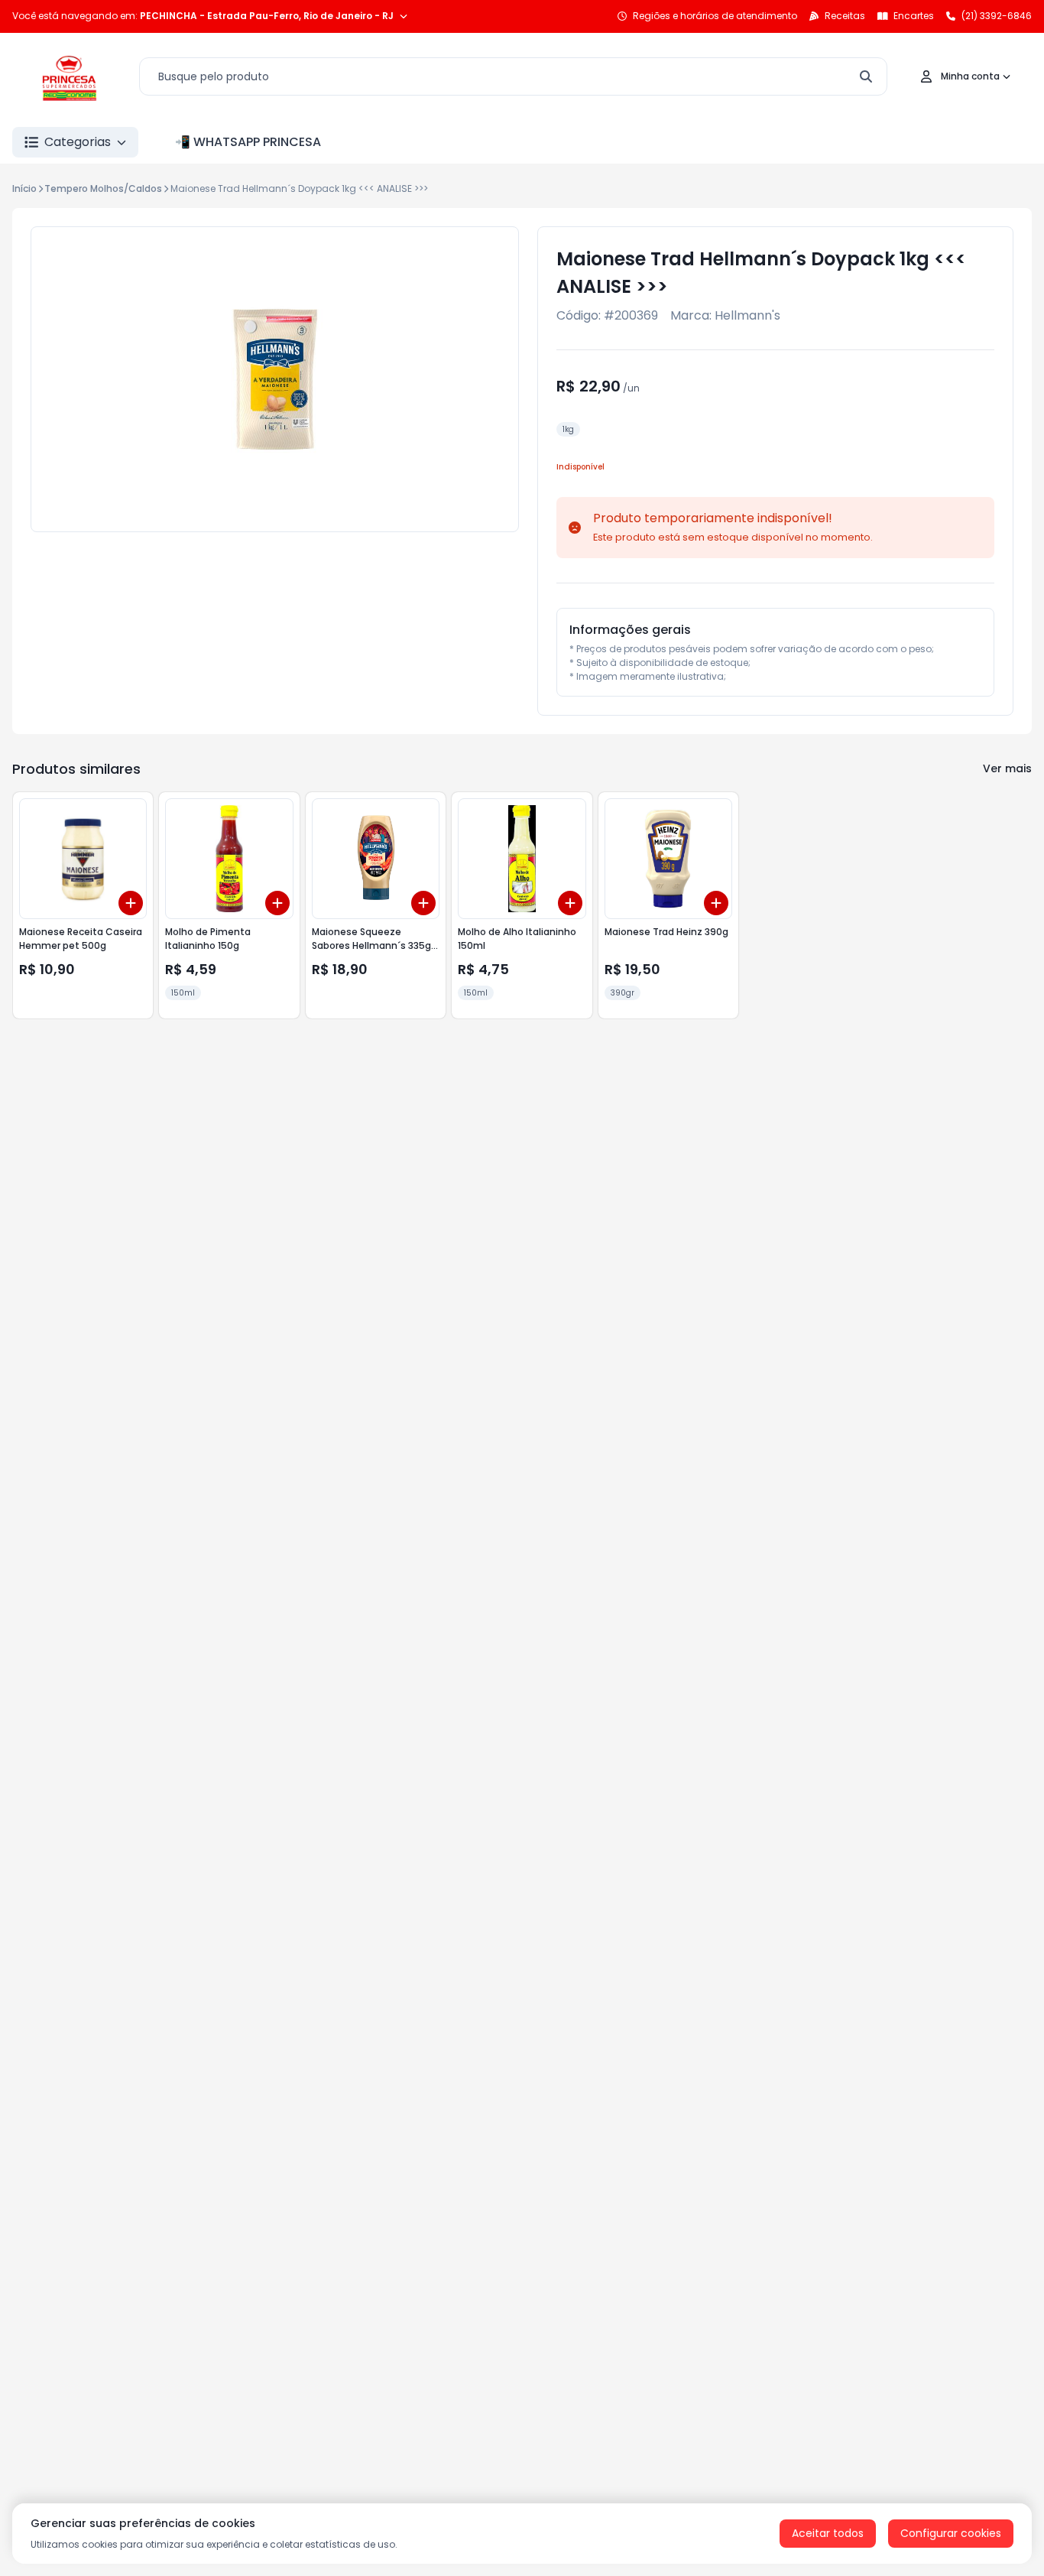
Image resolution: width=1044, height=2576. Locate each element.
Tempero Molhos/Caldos (103, 188)
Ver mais (1007, 768)
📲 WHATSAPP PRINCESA (248, 142)
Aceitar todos (828, 2533)
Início (24, 188)
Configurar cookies (951, 2533)
